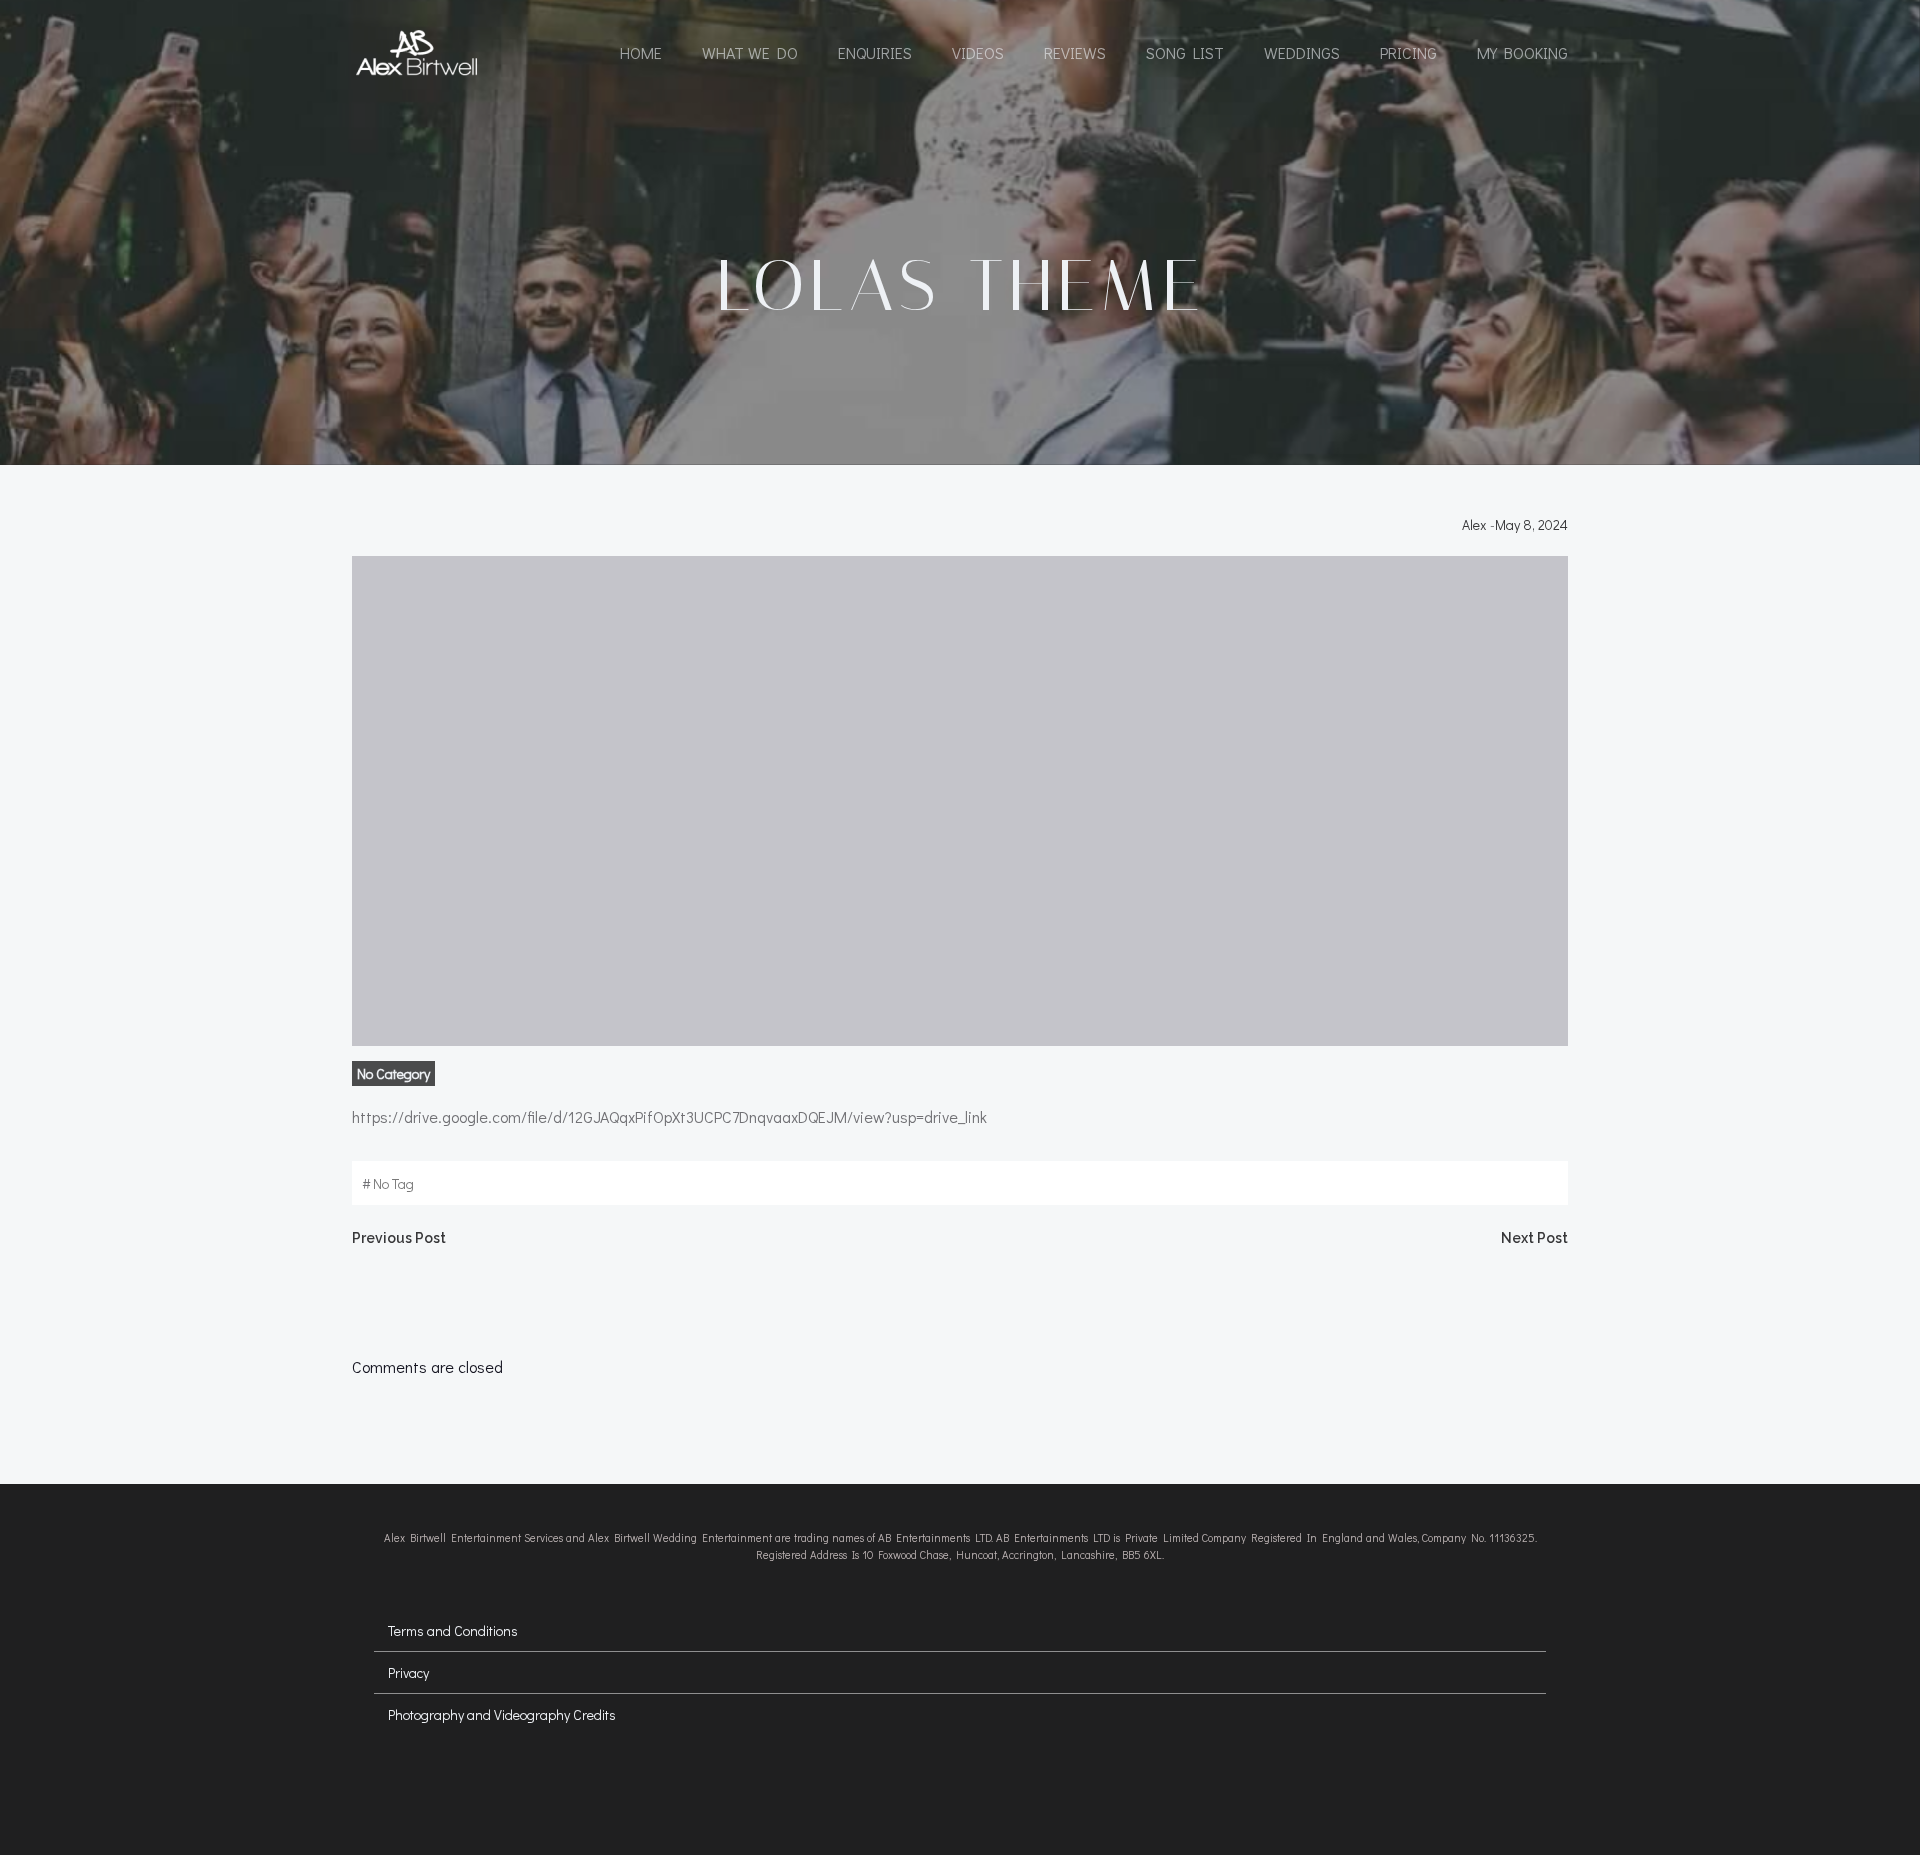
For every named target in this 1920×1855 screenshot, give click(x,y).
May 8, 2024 (1531, 524)
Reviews (1075, 52)
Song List (1185, 52)
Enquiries (875, 52)
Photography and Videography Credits (502, 1714)
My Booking (1522, 52)
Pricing (1408, 52)
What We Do (750, 52)
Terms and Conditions (453, 1630)
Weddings (1302, 52)
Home (641, 52)
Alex (1474, 524)
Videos (978, 52)
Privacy (408, 1672)
